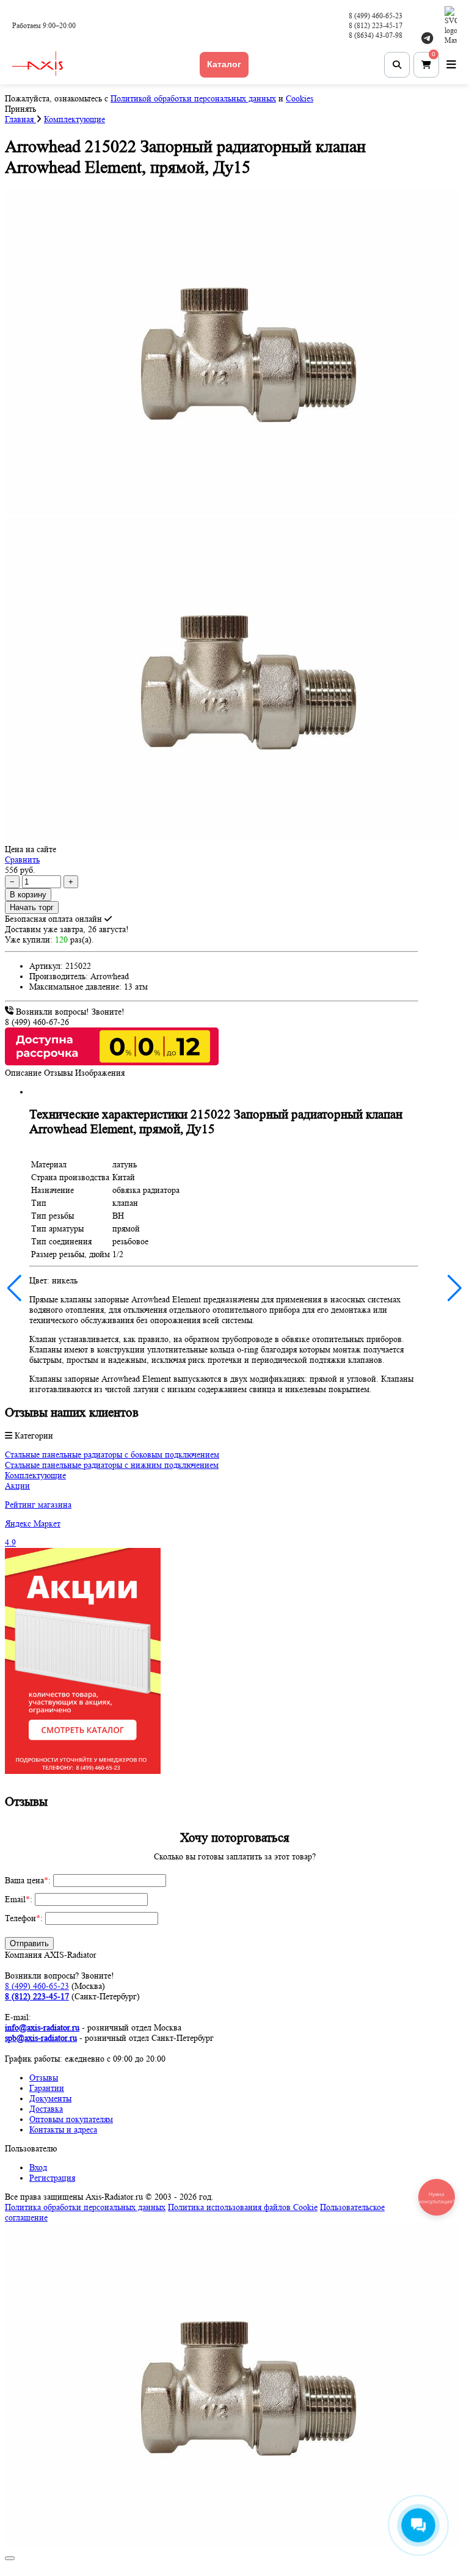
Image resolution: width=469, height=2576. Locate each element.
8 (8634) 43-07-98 (376, 35)
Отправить (29, 1943)
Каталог (224, 64)
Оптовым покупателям (71, 2119)
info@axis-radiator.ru (42, 2027)
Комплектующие (35, 1475)
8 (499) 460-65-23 (376, 16)
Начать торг (32, 907)
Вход (38, 2167)
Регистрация (52, 2178)
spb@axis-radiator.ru (41, 2038)
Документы (50, 2098)
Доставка (46, 2109)
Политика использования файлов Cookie (243, 2207)
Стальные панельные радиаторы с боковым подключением (112, 1454)
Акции (17, 1486)
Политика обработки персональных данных (85, 2207)
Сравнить (22, 859)
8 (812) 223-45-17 (376, 25)
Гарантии (47, 2088)
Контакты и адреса (63, 2129)
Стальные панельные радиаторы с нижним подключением (112, 1465)
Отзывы (44, 2078)
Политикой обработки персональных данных (193, 98)
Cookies (300, 98)
